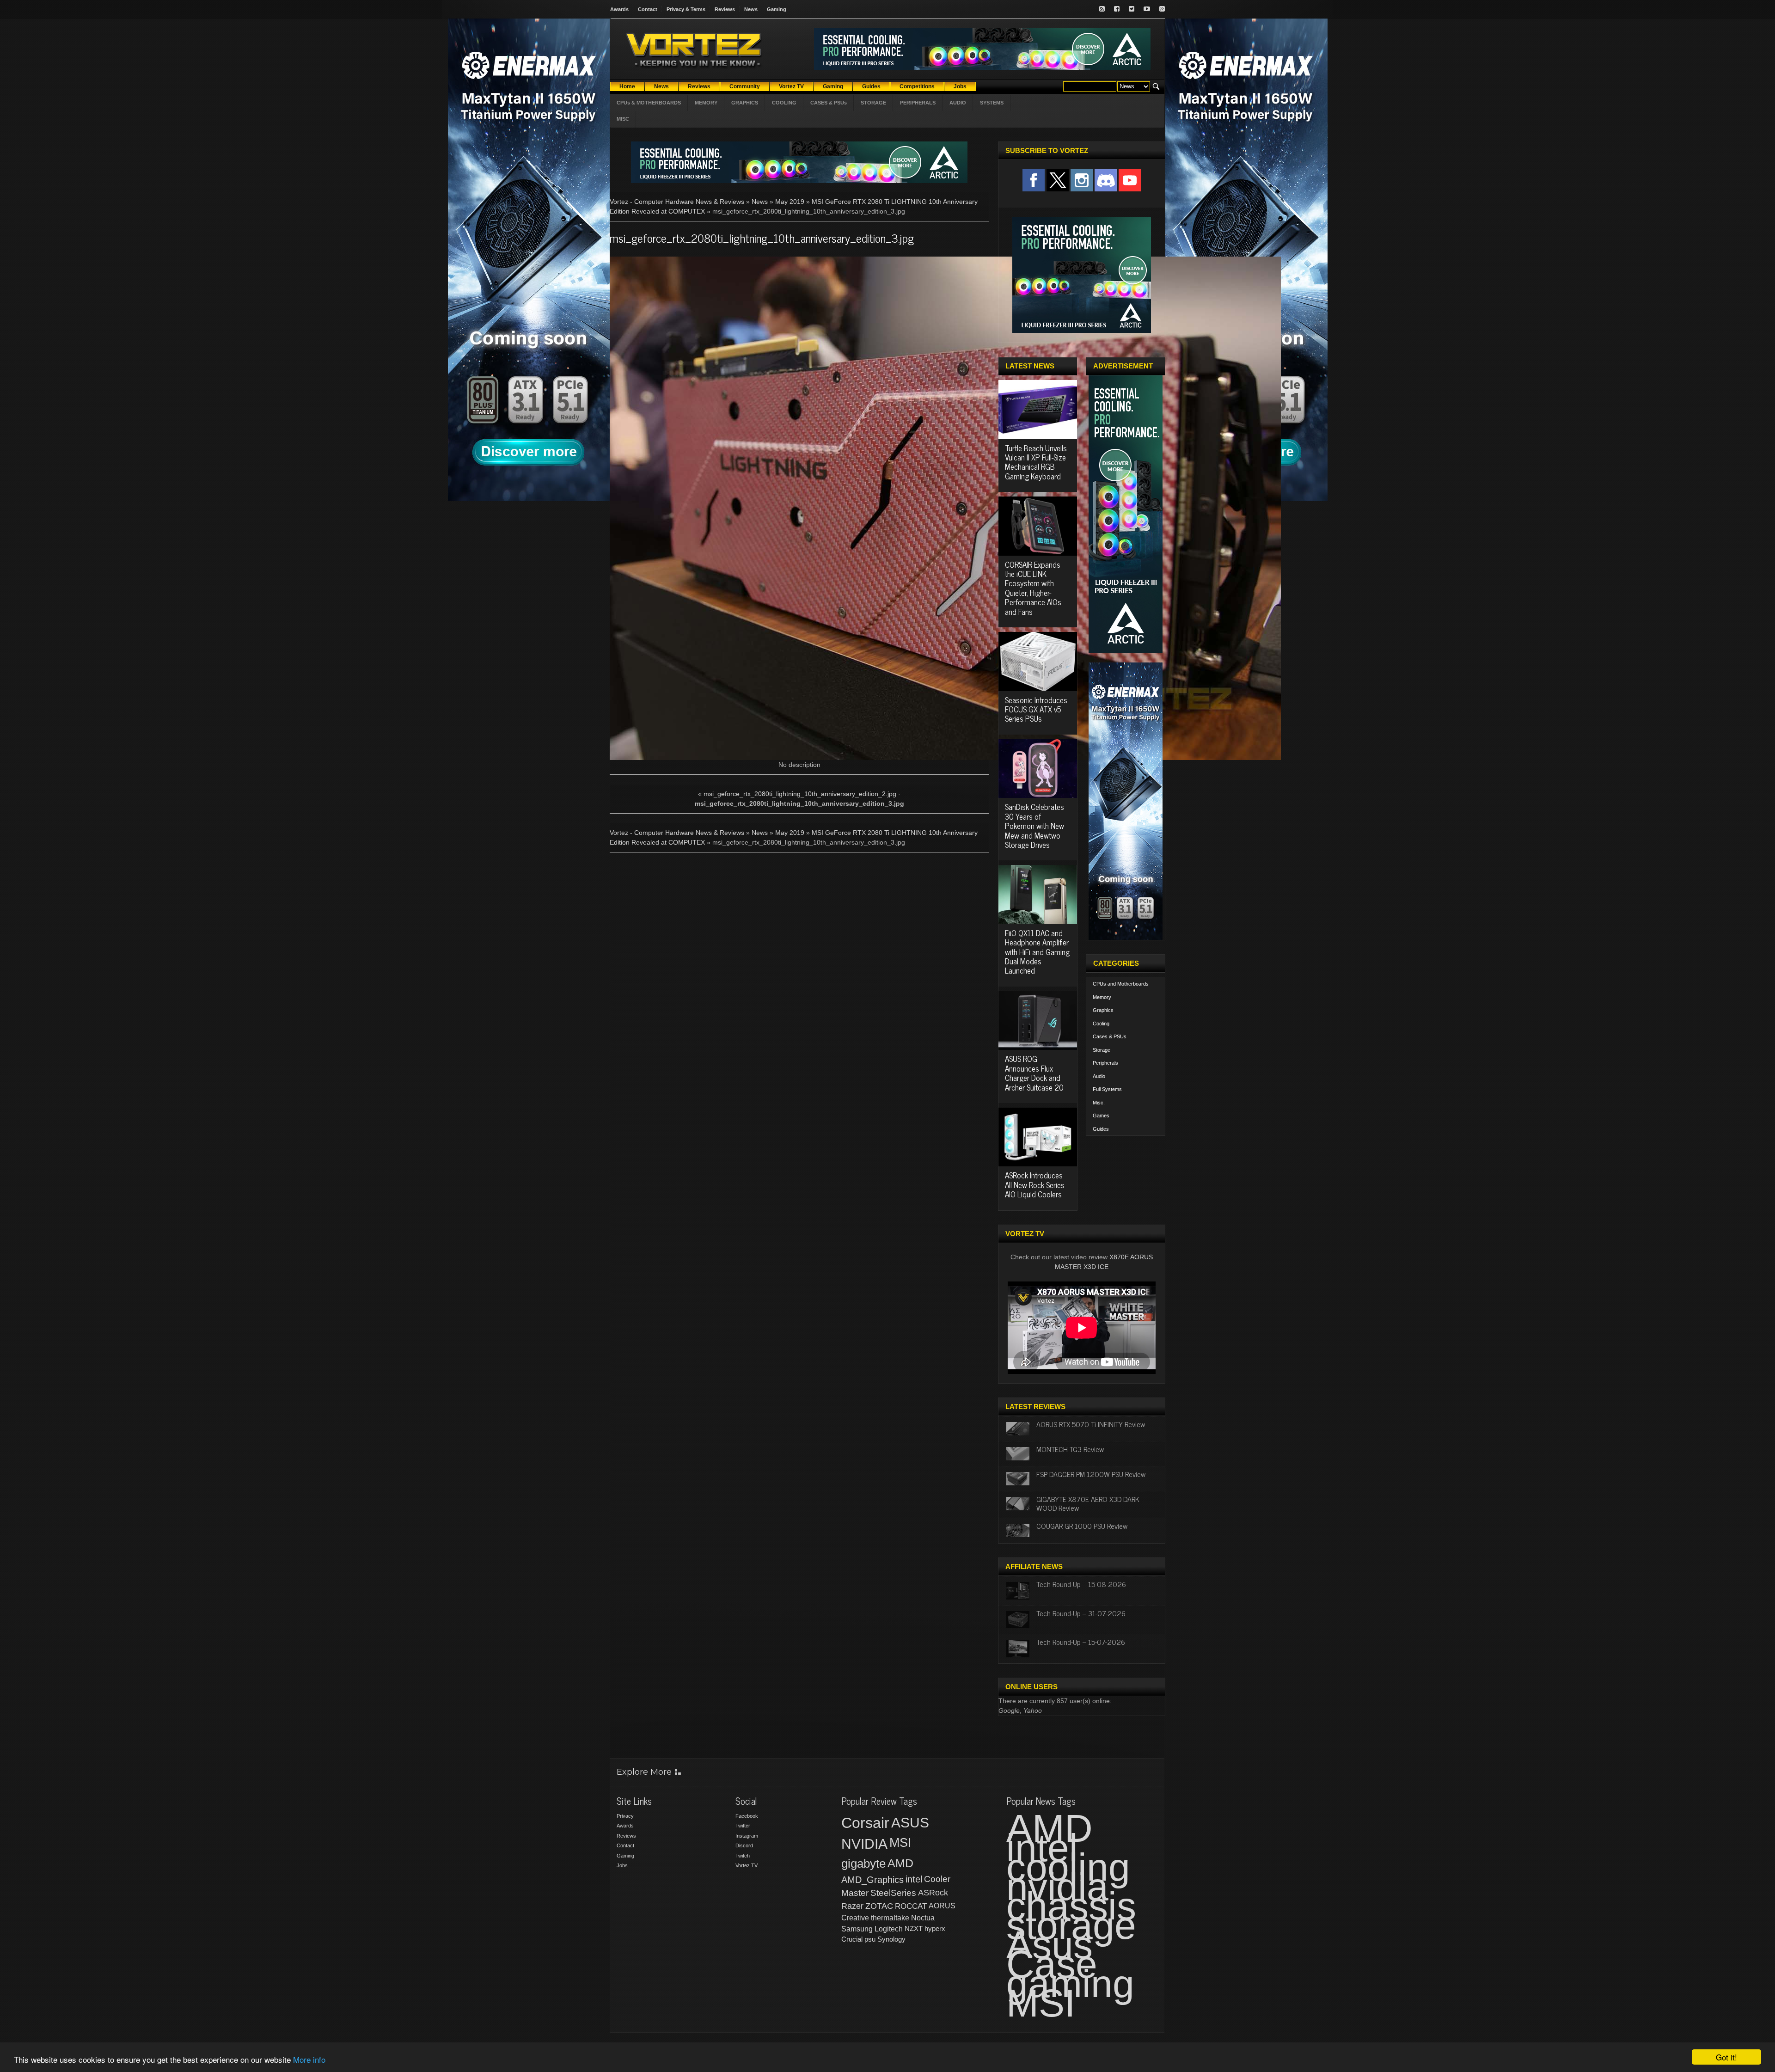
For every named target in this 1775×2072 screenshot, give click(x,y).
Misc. (1099, 1103)
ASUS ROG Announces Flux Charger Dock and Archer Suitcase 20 (1034, 1073)
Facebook (747, 1816)
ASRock (933, 1893)
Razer (852, 1906)
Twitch (743, 1856)
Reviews (725, 9)
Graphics (1103, 1010)
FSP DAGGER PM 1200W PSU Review (1091, 1474)
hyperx (935, 1928)
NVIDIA (864, 1844)
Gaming (777, 9)
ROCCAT (911, 1906)
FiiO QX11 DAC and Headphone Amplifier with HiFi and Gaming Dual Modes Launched (1037, 952)
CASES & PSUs (829, 103)
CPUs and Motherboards (1121, 984)
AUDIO (958, 103)
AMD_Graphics (872, 1880)
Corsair (865, 1823)
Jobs (622, 1865)
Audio (1099, 1076)
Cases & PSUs (1110, 1036)
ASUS (910, 1823)
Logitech (889, 1929)
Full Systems (1107, 1089)
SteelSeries (893, 1893)
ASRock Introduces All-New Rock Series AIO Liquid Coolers (1035, 1185)
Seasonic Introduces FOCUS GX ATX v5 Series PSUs (1036, 709)
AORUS (942, 1906)
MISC (623, 119)
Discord (744, 1845)
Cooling (1101, 1024)
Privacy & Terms (686, 9)
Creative (855, 1918)
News (751, 9)
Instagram (747, 1836)
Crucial (852, 1939)
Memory (1102, 997)
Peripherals (1105, 1063)
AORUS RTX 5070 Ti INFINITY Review (1091, 1424)
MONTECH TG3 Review (1070, 1449)
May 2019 (790, 202)
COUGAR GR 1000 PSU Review (1082, 1526)
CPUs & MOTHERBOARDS (649, 103)
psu (870, 1939)
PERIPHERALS (918, 103)
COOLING (784, 103)
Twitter (743, 1826)
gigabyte (863, 1864)
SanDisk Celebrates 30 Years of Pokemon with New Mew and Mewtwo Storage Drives (1034, 826)
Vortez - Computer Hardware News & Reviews (677, 202)
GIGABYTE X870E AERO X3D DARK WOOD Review (1088, 1503)
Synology (891, 1939)
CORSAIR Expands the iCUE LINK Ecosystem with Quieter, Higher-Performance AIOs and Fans (1033, 588)
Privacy (625, 1816)
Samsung (857, 1929)
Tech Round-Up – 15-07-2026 (1081, 1642)
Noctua (923, 1918)
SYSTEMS (992, 103)
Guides (1101, 1129)
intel (914, 1879)
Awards (619, 9)
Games (1101, 1116)
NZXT (914, 1928)
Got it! (1726, 2057)
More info (309, 2059)
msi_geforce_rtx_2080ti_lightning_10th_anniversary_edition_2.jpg (800, 794)
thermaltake (890, 1918)
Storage (1102, 1050)
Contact (648, 9)
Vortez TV (747, 1865)
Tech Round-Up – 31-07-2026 (1081, 1613)
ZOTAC (879, 1906)
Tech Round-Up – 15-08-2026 (1081, 1584)
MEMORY (706, 103)
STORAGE (873, 103)
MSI (900, 1843)
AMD (900, 1863)
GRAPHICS (745, 103)
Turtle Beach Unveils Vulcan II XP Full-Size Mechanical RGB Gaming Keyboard (1036, 462)
